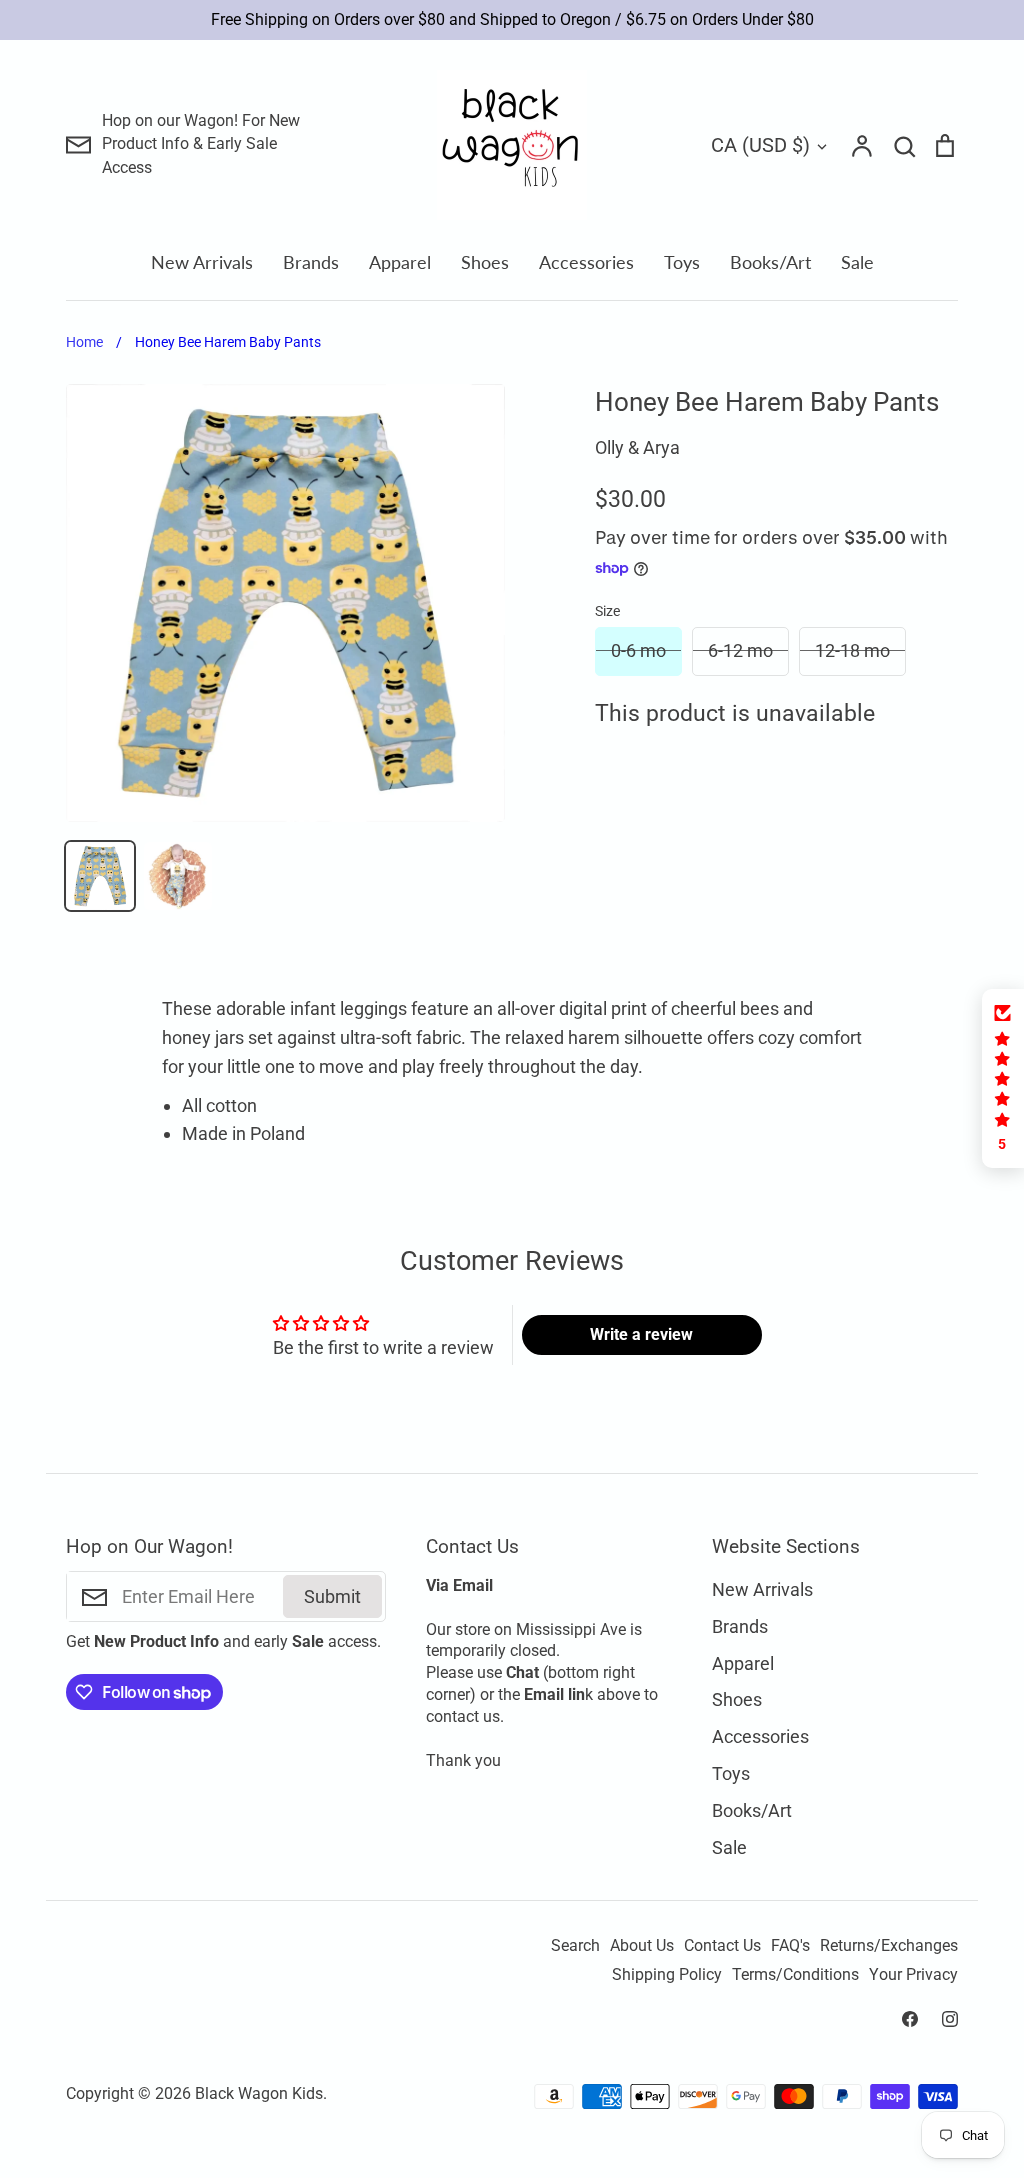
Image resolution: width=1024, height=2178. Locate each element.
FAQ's (790, 1946)
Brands (311, 262)
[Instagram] (950, 2019)
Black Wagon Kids (259, 2094)
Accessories (586, 262)
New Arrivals (202, 262)
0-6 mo (638, 650)
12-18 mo (852, 650)
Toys (682, 262)
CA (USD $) (760, 145)
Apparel (400, 262)
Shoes (485, 262)
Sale (857, 262)
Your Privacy (913, 1975)
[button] (1003, 1078)
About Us (642, 1946)
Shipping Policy (667, 1975)
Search (575, 1946)
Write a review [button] (641, 1334)
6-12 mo (740, 650)
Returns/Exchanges (889, 1946)
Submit (332, 1596)
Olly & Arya (637, 447)
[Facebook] (910, 2019)
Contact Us (722, 1946)
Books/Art (770, 262)
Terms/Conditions (795, 1975)
